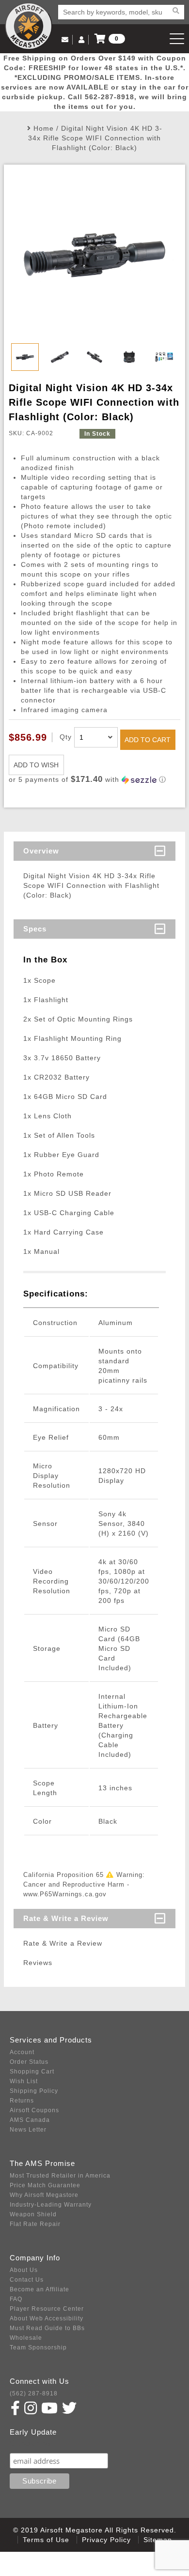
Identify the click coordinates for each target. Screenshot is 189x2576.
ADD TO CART (148, 740)
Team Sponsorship (38, 2347)
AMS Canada (30, 2120)
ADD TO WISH (36, 765)
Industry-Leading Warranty (51, 2205)
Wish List (24, 2081)
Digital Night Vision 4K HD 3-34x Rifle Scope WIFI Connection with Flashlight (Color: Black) (95, 138)
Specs (35, 929)
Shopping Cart (32, 2072)
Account (22, 2052)
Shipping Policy (34, 2091)
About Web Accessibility (47, 2318)
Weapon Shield (33, 2214)
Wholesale (26, 2338)
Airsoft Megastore (29, 26)
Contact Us (27, 2280)
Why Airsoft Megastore (44, 2195)
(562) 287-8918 (34, 2393)
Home (44, 128)
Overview (41, 851)
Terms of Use (46, 2540)
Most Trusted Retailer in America (60, 2176)
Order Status (29, 2062)
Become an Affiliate (39, 2289)
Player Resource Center (47, 2309)
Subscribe (31, 2444)
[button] (94, 780)
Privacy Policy (106, 2540)
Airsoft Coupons (34, 2110)
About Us (24, 2270)
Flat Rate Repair (35, 2224)
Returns (22, 2101)
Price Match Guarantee (45, 2185)
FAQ (16, 2299)
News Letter (28, 2130)
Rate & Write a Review (66, 1918)
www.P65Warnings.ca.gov (65, 1894)
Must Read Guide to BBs (47, 2328)
